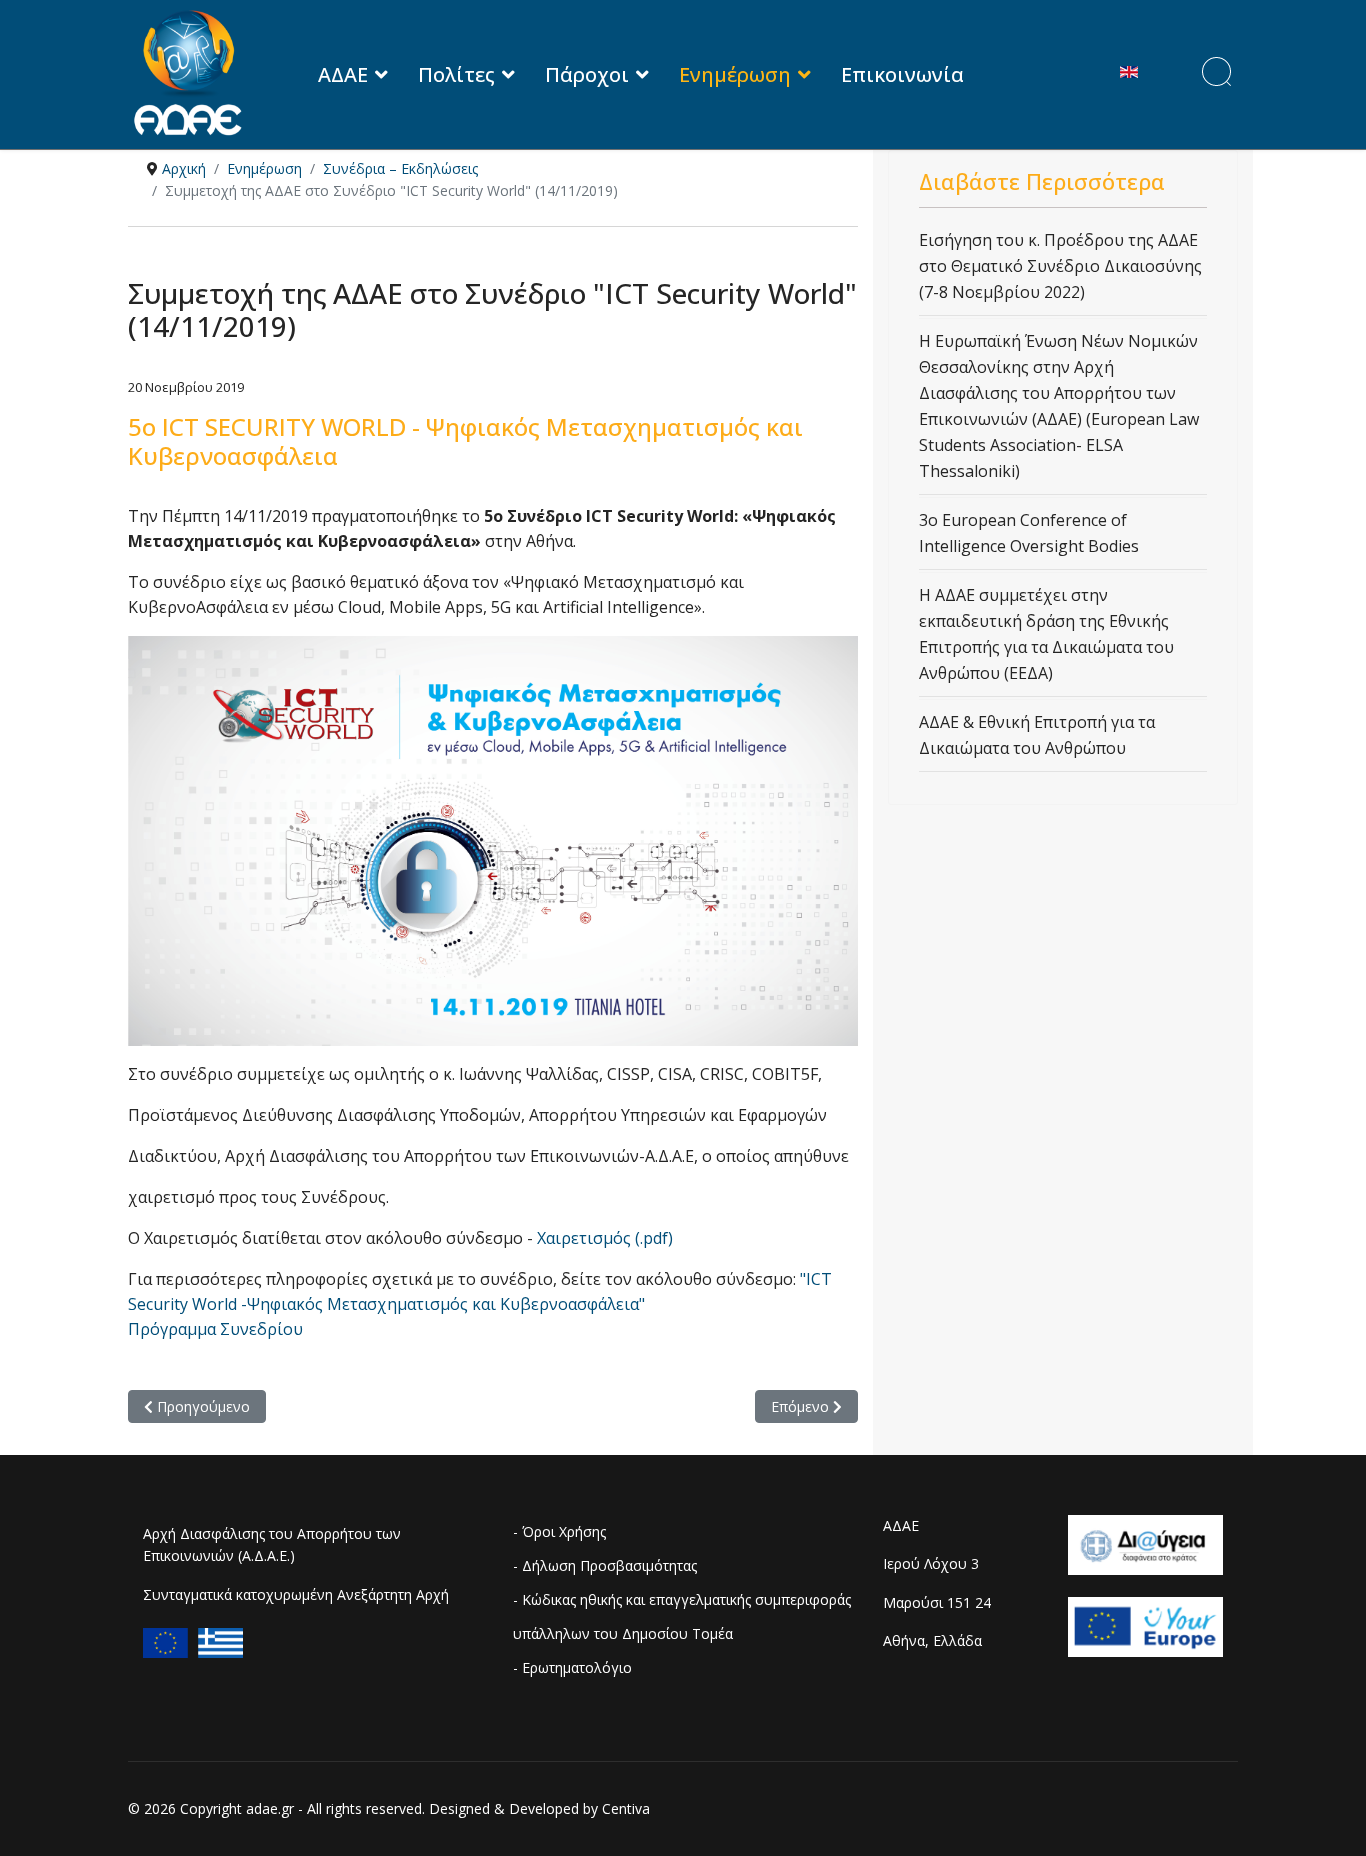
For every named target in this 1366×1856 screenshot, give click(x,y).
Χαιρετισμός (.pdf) (605, 1238)
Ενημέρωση (735, 74)
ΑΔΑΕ (343, 74)
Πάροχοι (587, 74)
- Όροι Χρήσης (559, 1531)
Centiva (626, 1808)
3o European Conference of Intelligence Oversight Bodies (1029, 533)
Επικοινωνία (902, 74)
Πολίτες (456, 74)
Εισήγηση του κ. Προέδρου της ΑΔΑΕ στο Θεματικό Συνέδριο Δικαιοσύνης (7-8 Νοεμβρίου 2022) (1060, 266)
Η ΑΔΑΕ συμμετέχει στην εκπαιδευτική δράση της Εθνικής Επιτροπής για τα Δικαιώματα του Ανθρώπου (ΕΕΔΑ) (1046, 634)
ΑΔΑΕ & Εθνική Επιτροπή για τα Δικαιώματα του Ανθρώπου (1037, 735)
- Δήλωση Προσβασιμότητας (605, 1565)
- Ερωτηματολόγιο (572, 1667)
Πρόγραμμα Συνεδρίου (215, 1329)
